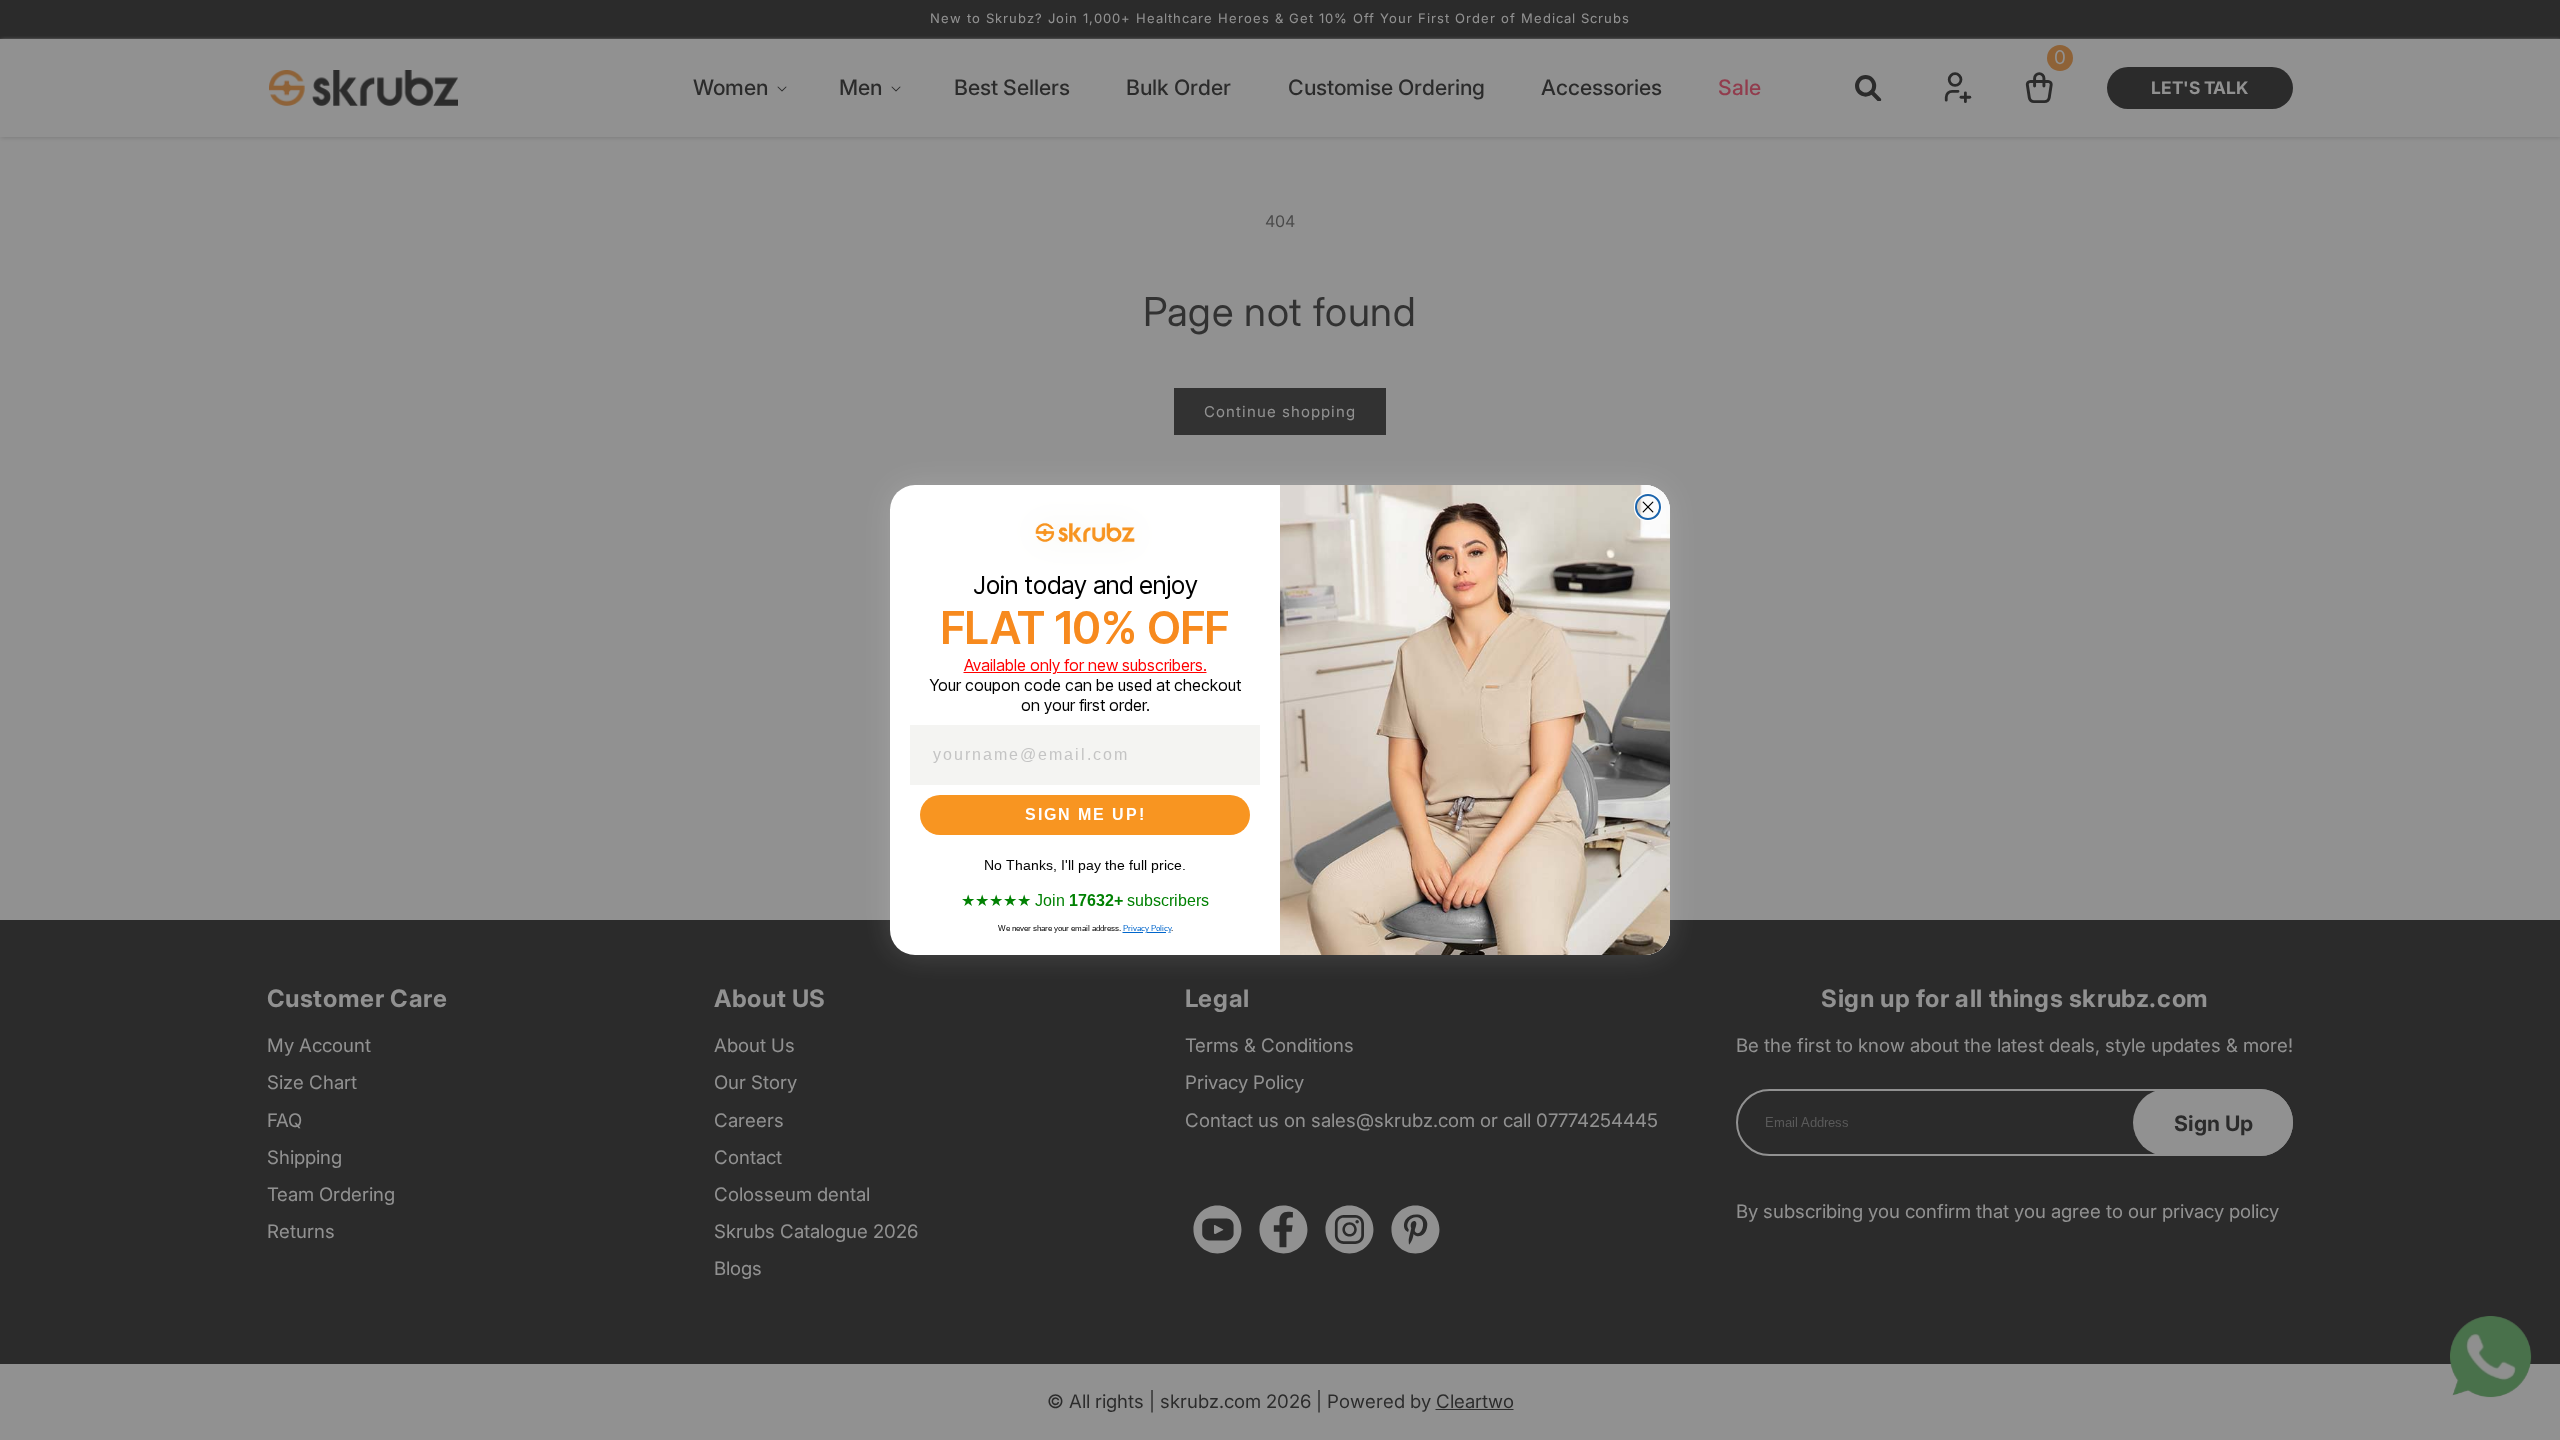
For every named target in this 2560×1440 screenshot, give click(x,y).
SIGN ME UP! (1085, 814)
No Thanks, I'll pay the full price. (1085, 865)
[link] (1085, 532)
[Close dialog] (1648, 507)
